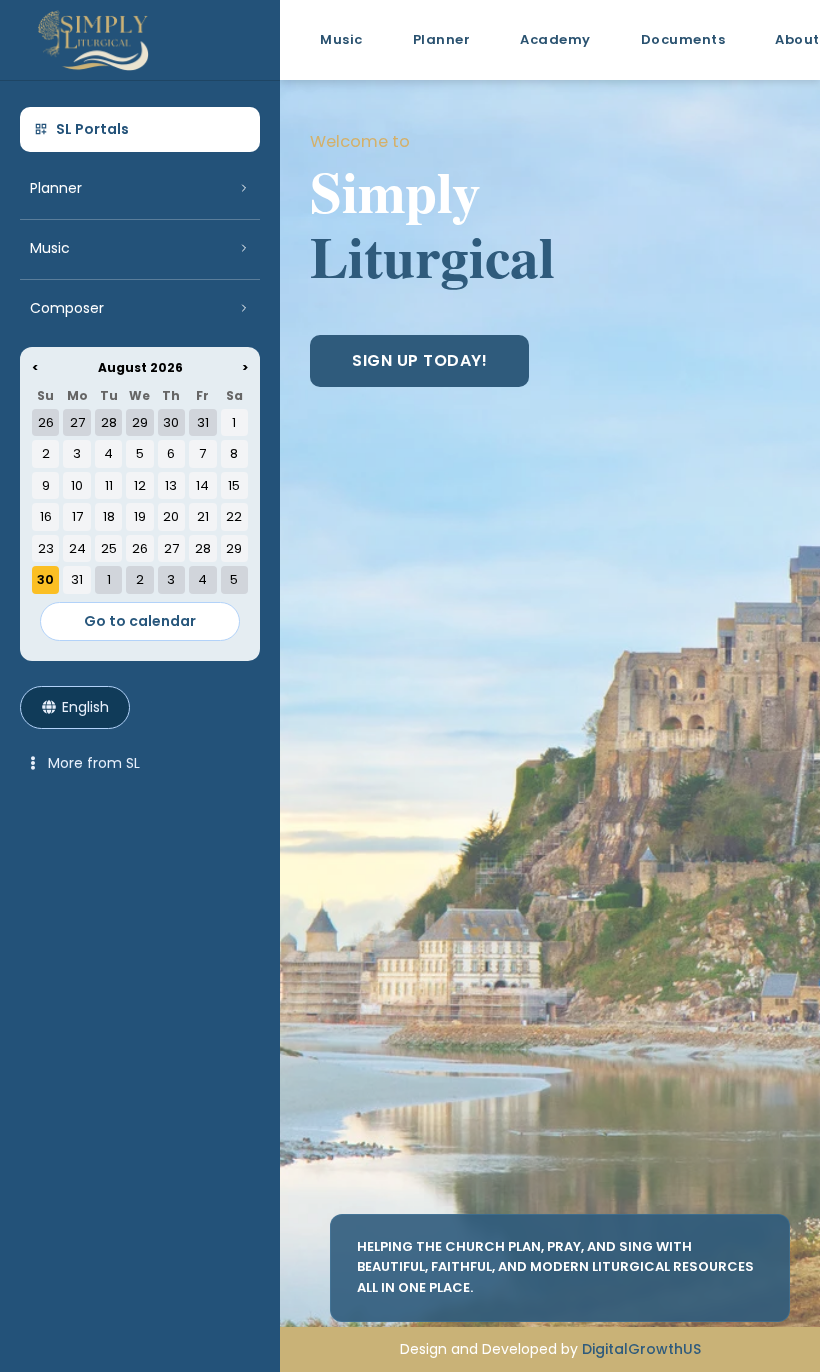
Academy (555, 39)
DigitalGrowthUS (641, 1349)
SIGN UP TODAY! (419, 360)
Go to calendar (140, 621)
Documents (683, 39)
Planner (442, 39)
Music (341, 39)
